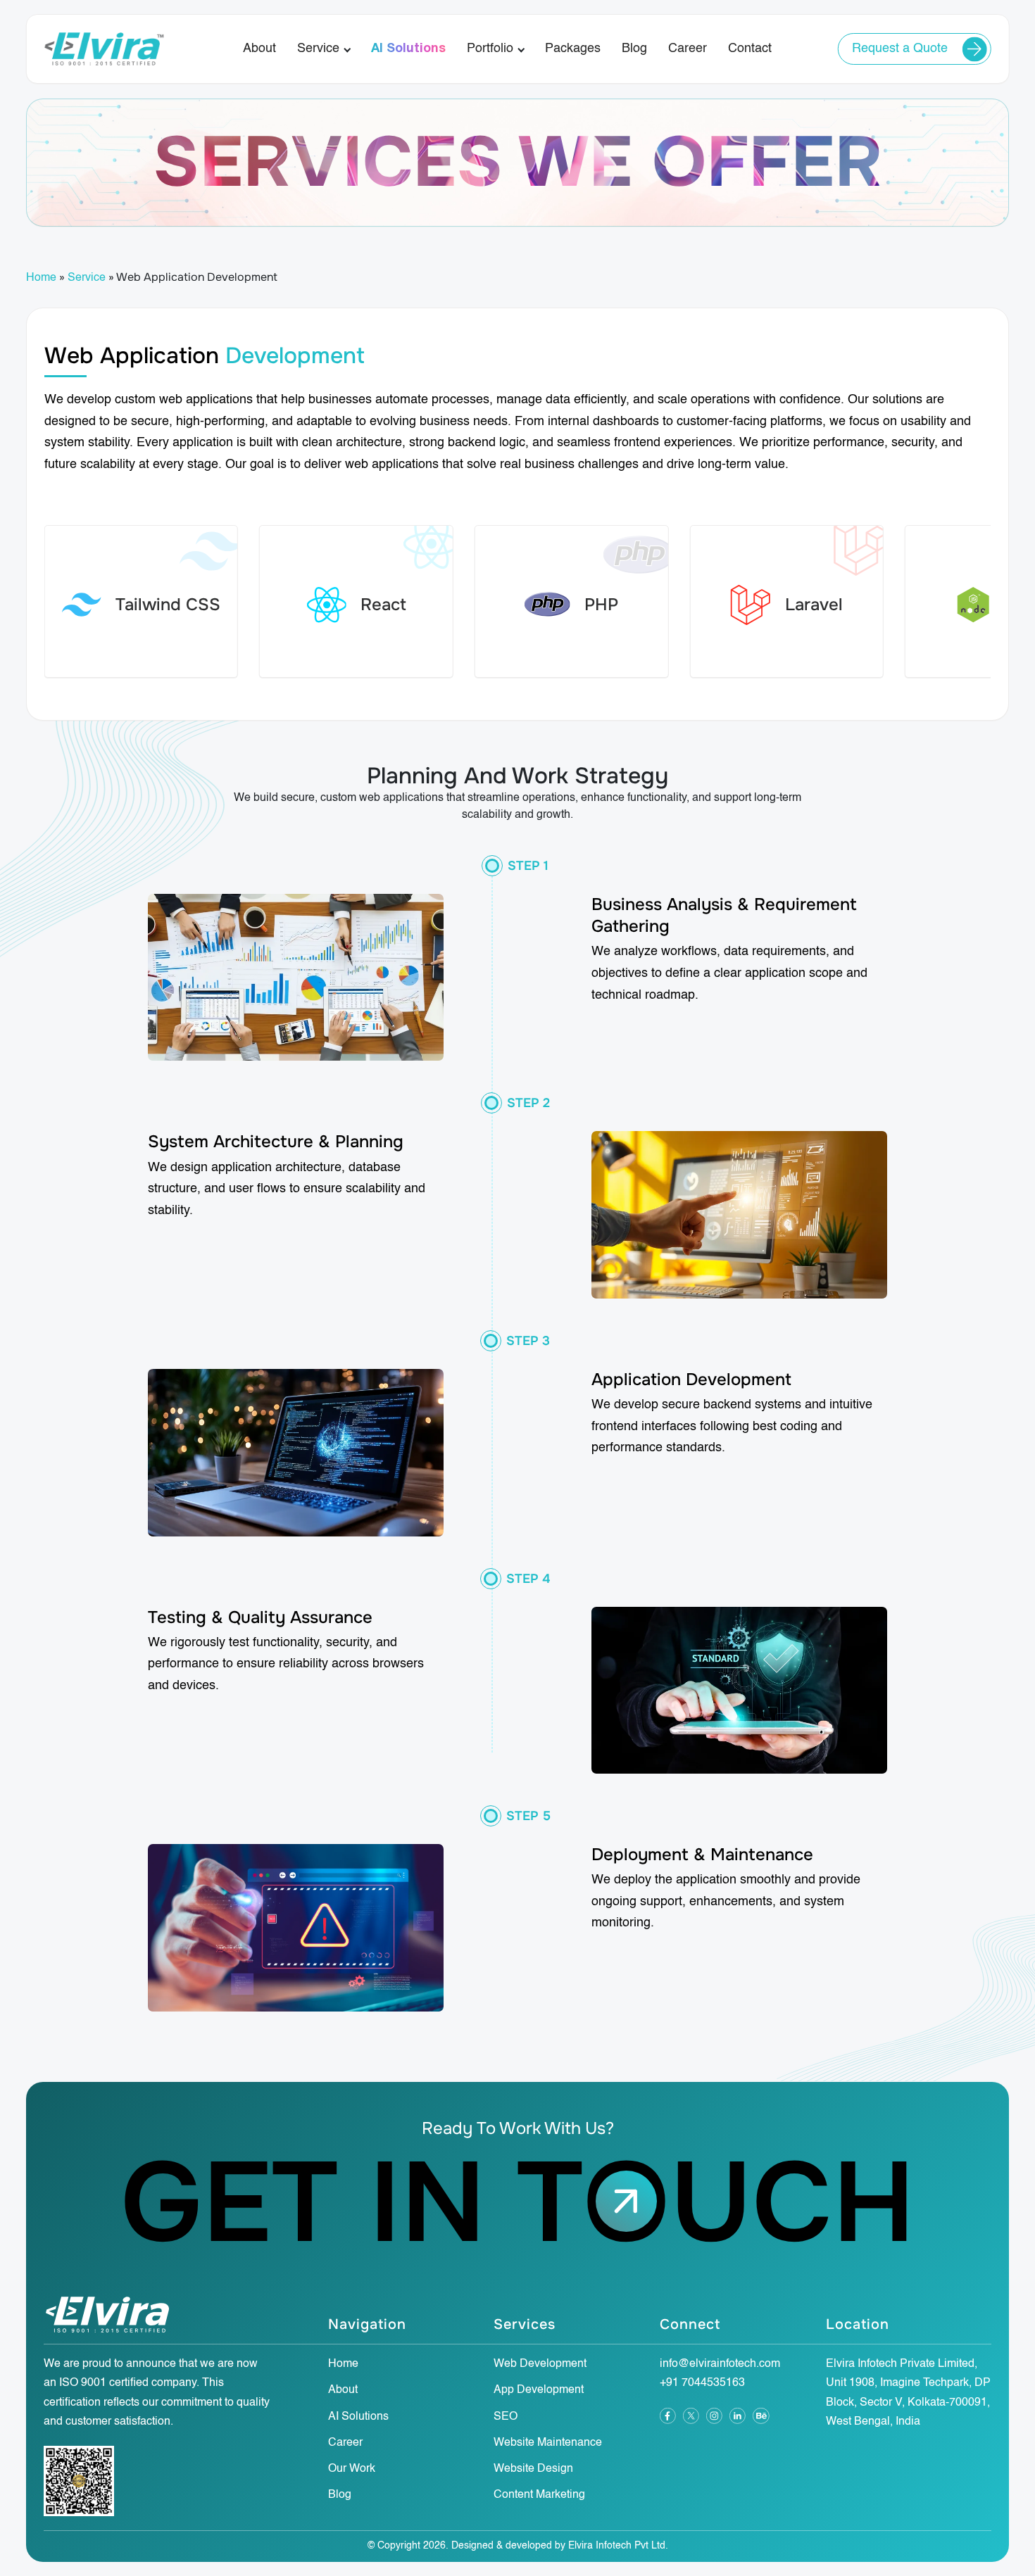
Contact (750, 49)
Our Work (352, 2469)
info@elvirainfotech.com (720, 2364)
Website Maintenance (548, 2443)
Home (41, 278)
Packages (573, 49)
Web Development (540, 2364)
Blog (634, 49)
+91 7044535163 (702, 2383)
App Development (539, 2390)
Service (318, 49)
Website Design (533, 2469)
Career (688, 49)
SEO (506, 2417)
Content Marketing (539, 2495)
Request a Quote (900, 49)
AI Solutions (408, 49)
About (259, 49)
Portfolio (490, 49)
